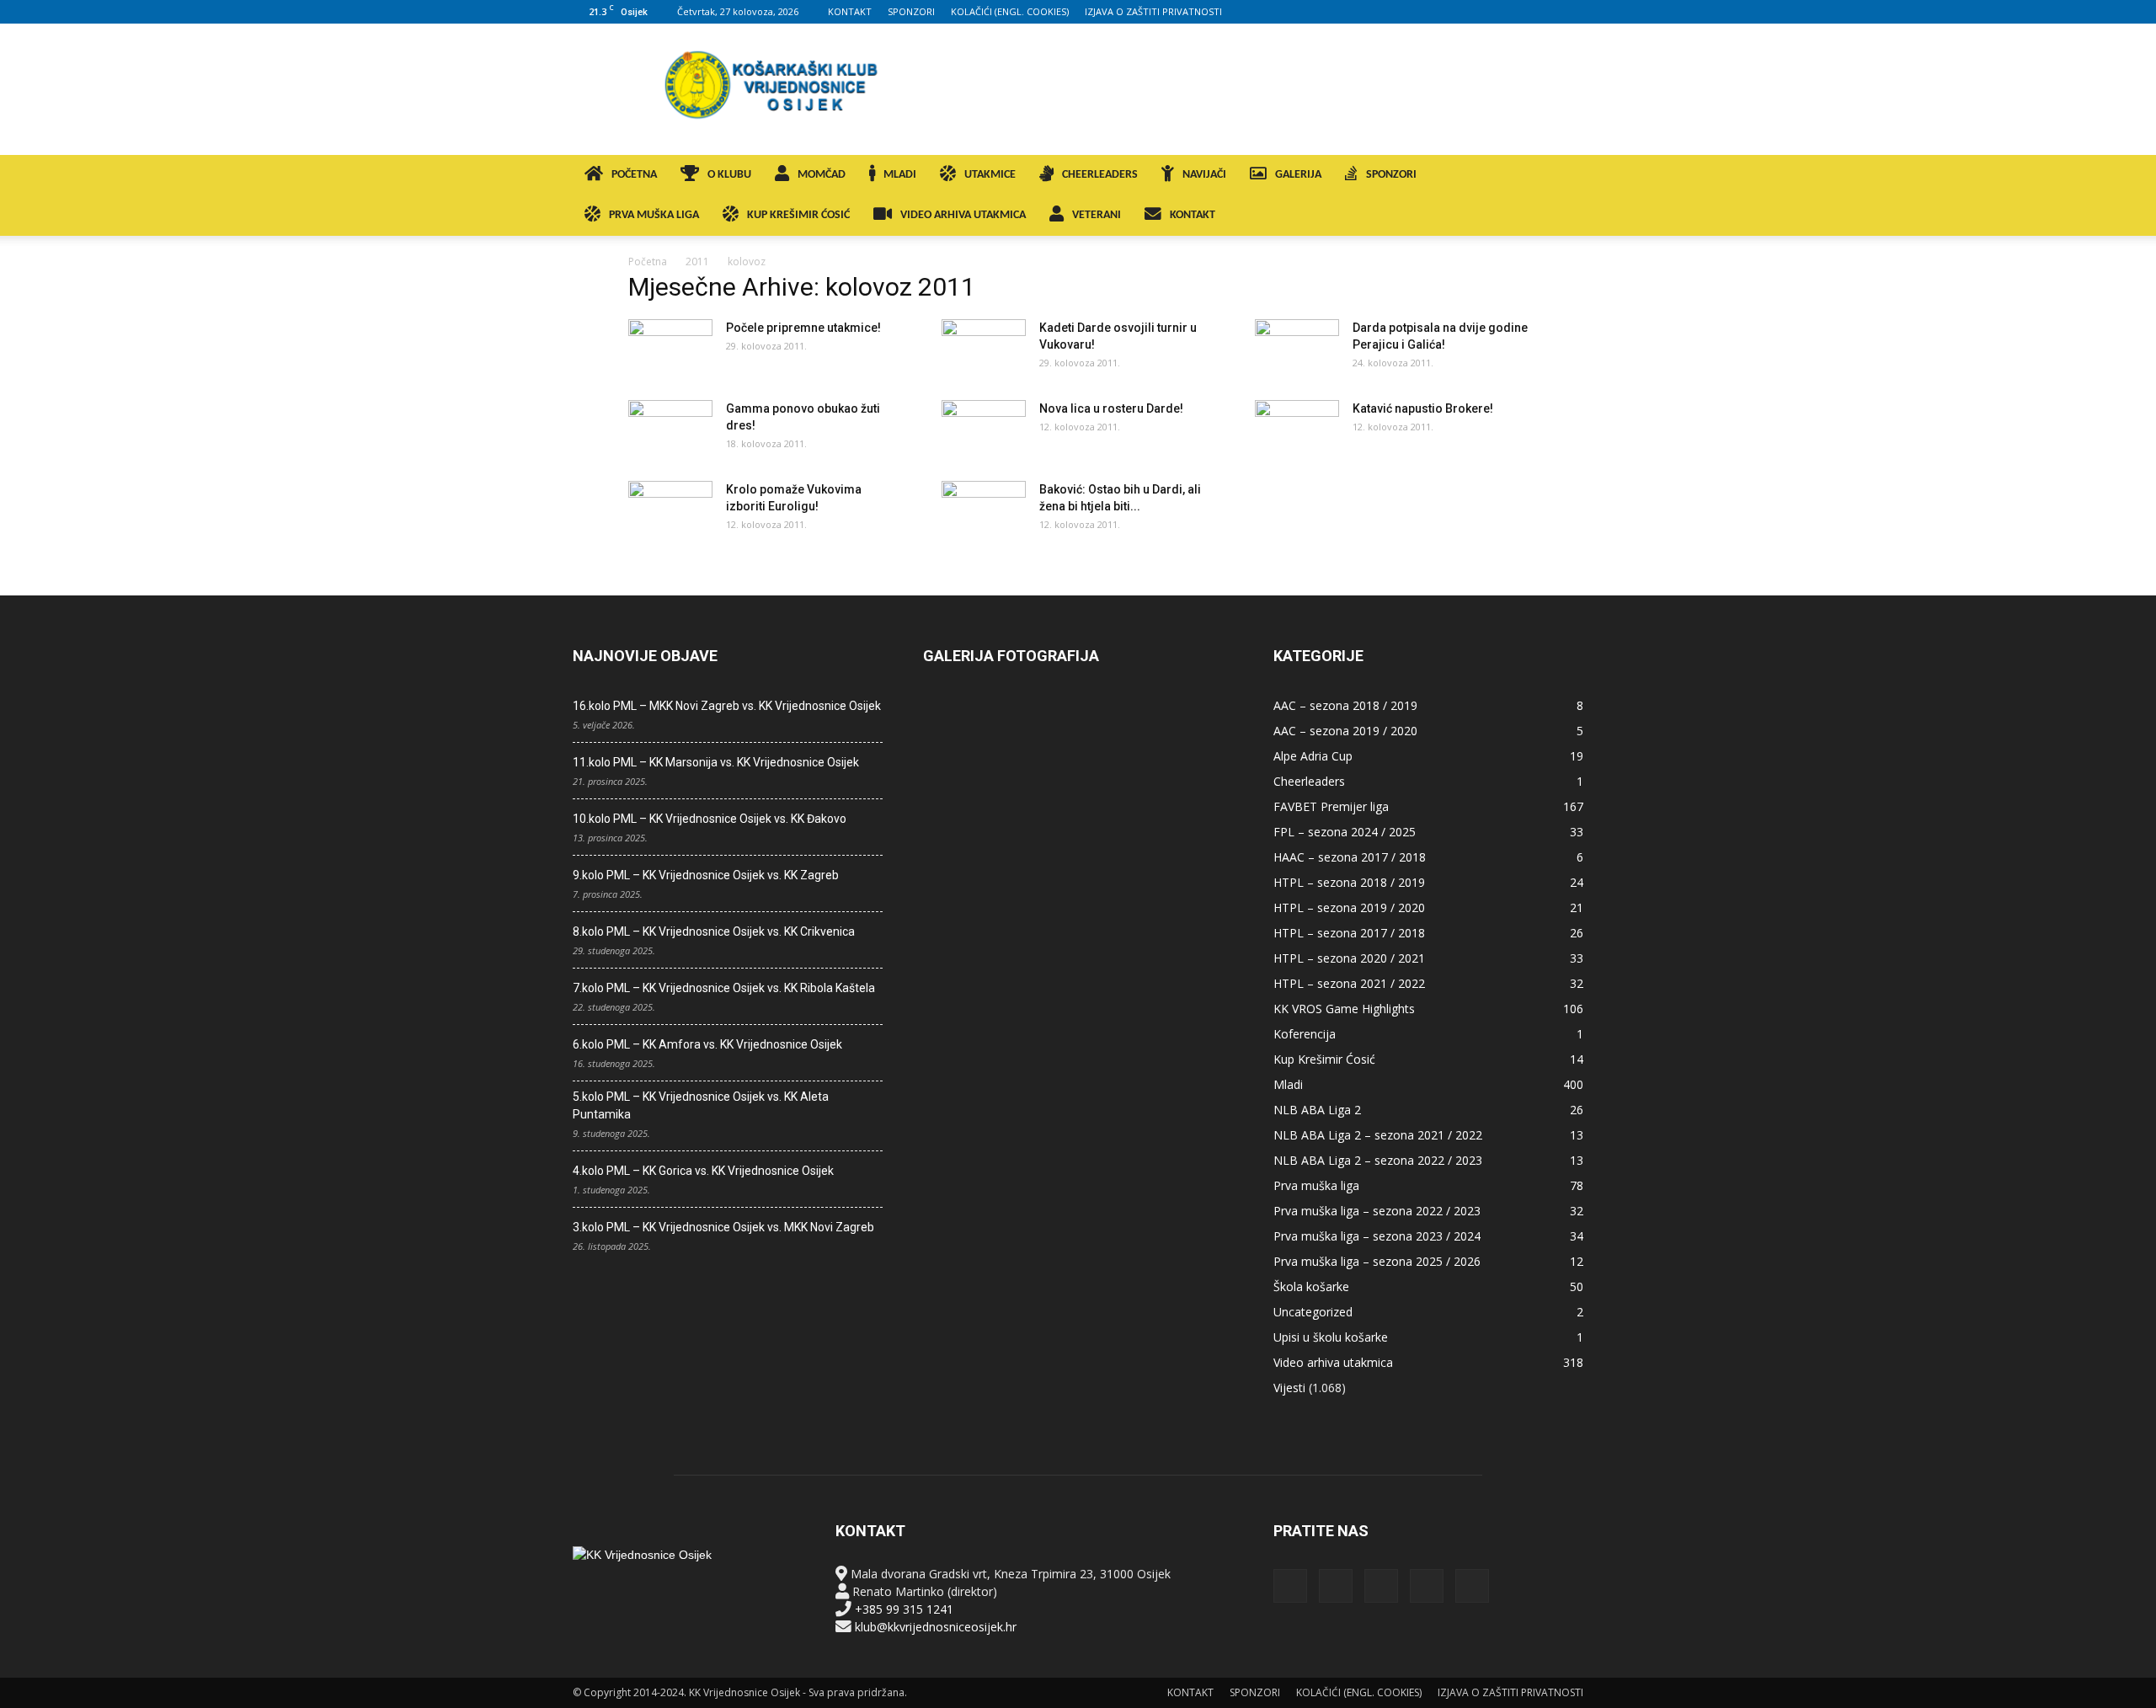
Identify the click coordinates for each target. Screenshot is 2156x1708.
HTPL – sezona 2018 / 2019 (1349, 882)
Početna (648, 262)
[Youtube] (1571, 12)
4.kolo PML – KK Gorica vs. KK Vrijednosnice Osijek (703, 1171)
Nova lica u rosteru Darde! (1111, 408)
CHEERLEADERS (1100, 175)
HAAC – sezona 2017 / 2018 (1350, 857)
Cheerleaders (1309, 781)
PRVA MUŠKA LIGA (654, 215)
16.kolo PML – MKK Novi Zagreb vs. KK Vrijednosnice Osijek (727, 706)
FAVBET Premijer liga (1331, 806)
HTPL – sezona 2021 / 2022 (1349, 983)
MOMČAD (822, 175)
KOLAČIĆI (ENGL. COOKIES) (1010, 11)
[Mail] (1515, 12)
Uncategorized (1313, 1312)
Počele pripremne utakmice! (803, 328)
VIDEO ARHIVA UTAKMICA (963, 215)
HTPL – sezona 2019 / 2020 (1349, 907)
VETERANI (1097, 215)
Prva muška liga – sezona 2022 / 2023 (1377, 1211)
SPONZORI (911, 11)
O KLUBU (729, 175)
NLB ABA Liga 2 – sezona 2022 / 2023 (1378, 1160)
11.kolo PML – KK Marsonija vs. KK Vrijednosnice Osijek (716, 762)
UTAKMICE (990, 175)
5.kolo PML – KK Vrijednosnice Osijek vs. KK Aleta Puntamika (701, 1105)
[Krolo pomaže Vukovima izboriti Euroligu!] (670, 510)
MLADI (900, 175)
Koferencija (1305, 1034)
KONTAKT (850, 11)
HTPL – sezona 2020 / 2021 (1349, 958)
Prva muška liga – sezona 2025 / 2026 (1377, 1261)
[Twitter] (1543, 12)
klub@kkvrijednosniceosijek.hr (936, 1627)
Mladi (1288, 1084)
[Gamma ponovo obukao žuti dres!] (670, 430)
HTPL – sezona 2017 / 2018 (1349, 933)
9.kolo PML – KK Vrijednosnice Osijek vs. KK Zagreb (706, 875)
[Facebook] (1460, 12)
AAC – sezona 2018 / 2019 (1345, 705)
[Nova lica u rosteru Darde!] (984, 430)
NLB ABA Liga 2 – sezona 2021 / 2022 (1378, 1135)
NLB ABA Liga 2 (1317, 1110)
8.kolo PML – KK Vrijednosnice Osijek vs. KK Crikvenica (714, 931)
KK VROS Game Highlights (1344, 1009)
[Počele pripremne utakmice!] (670, 349)
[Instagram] (1487, 12)
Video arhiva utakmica (1333, 1362)
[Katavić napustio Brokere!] (1297, 430)
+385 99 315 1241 (904, 1609)
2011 (697, 262)
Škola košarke (1311, 1286)
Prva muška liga (1316, 1185)
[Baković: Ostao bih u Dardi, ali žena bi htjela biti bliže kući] (984, 510)
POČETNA (634, 175)
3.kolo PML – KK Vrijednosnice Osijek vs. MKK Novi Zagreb (723, 1227)
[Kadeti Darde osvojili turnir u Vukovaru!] (984, 349)
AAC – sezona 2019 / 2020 (1345, 731)
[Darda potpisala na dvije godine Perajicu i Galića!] (1297, 349)
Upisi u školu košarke (1331, 1337)
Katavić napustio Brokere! (1423, 408)
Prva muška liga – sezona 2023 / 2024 (1377, 1236)
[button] (1563, 176)
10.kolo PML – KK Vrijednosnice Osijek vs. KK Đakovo (710, 819)
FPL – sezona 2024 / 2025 (1345, 832)
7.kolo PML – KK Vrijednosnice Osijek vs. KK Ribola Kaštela (724, 988)
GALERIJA (1298, 175)
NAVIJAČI (1204, 175)
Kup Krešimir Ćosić (1324, 1059)
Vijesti (1289, 1388)
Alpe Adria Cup (1313, 756)
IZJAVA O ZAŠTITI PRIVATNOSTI (1153, 11)
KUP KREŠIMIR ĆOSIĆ (798, 215)
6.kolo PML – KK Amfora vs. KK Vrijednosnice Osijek (707, 1044)
